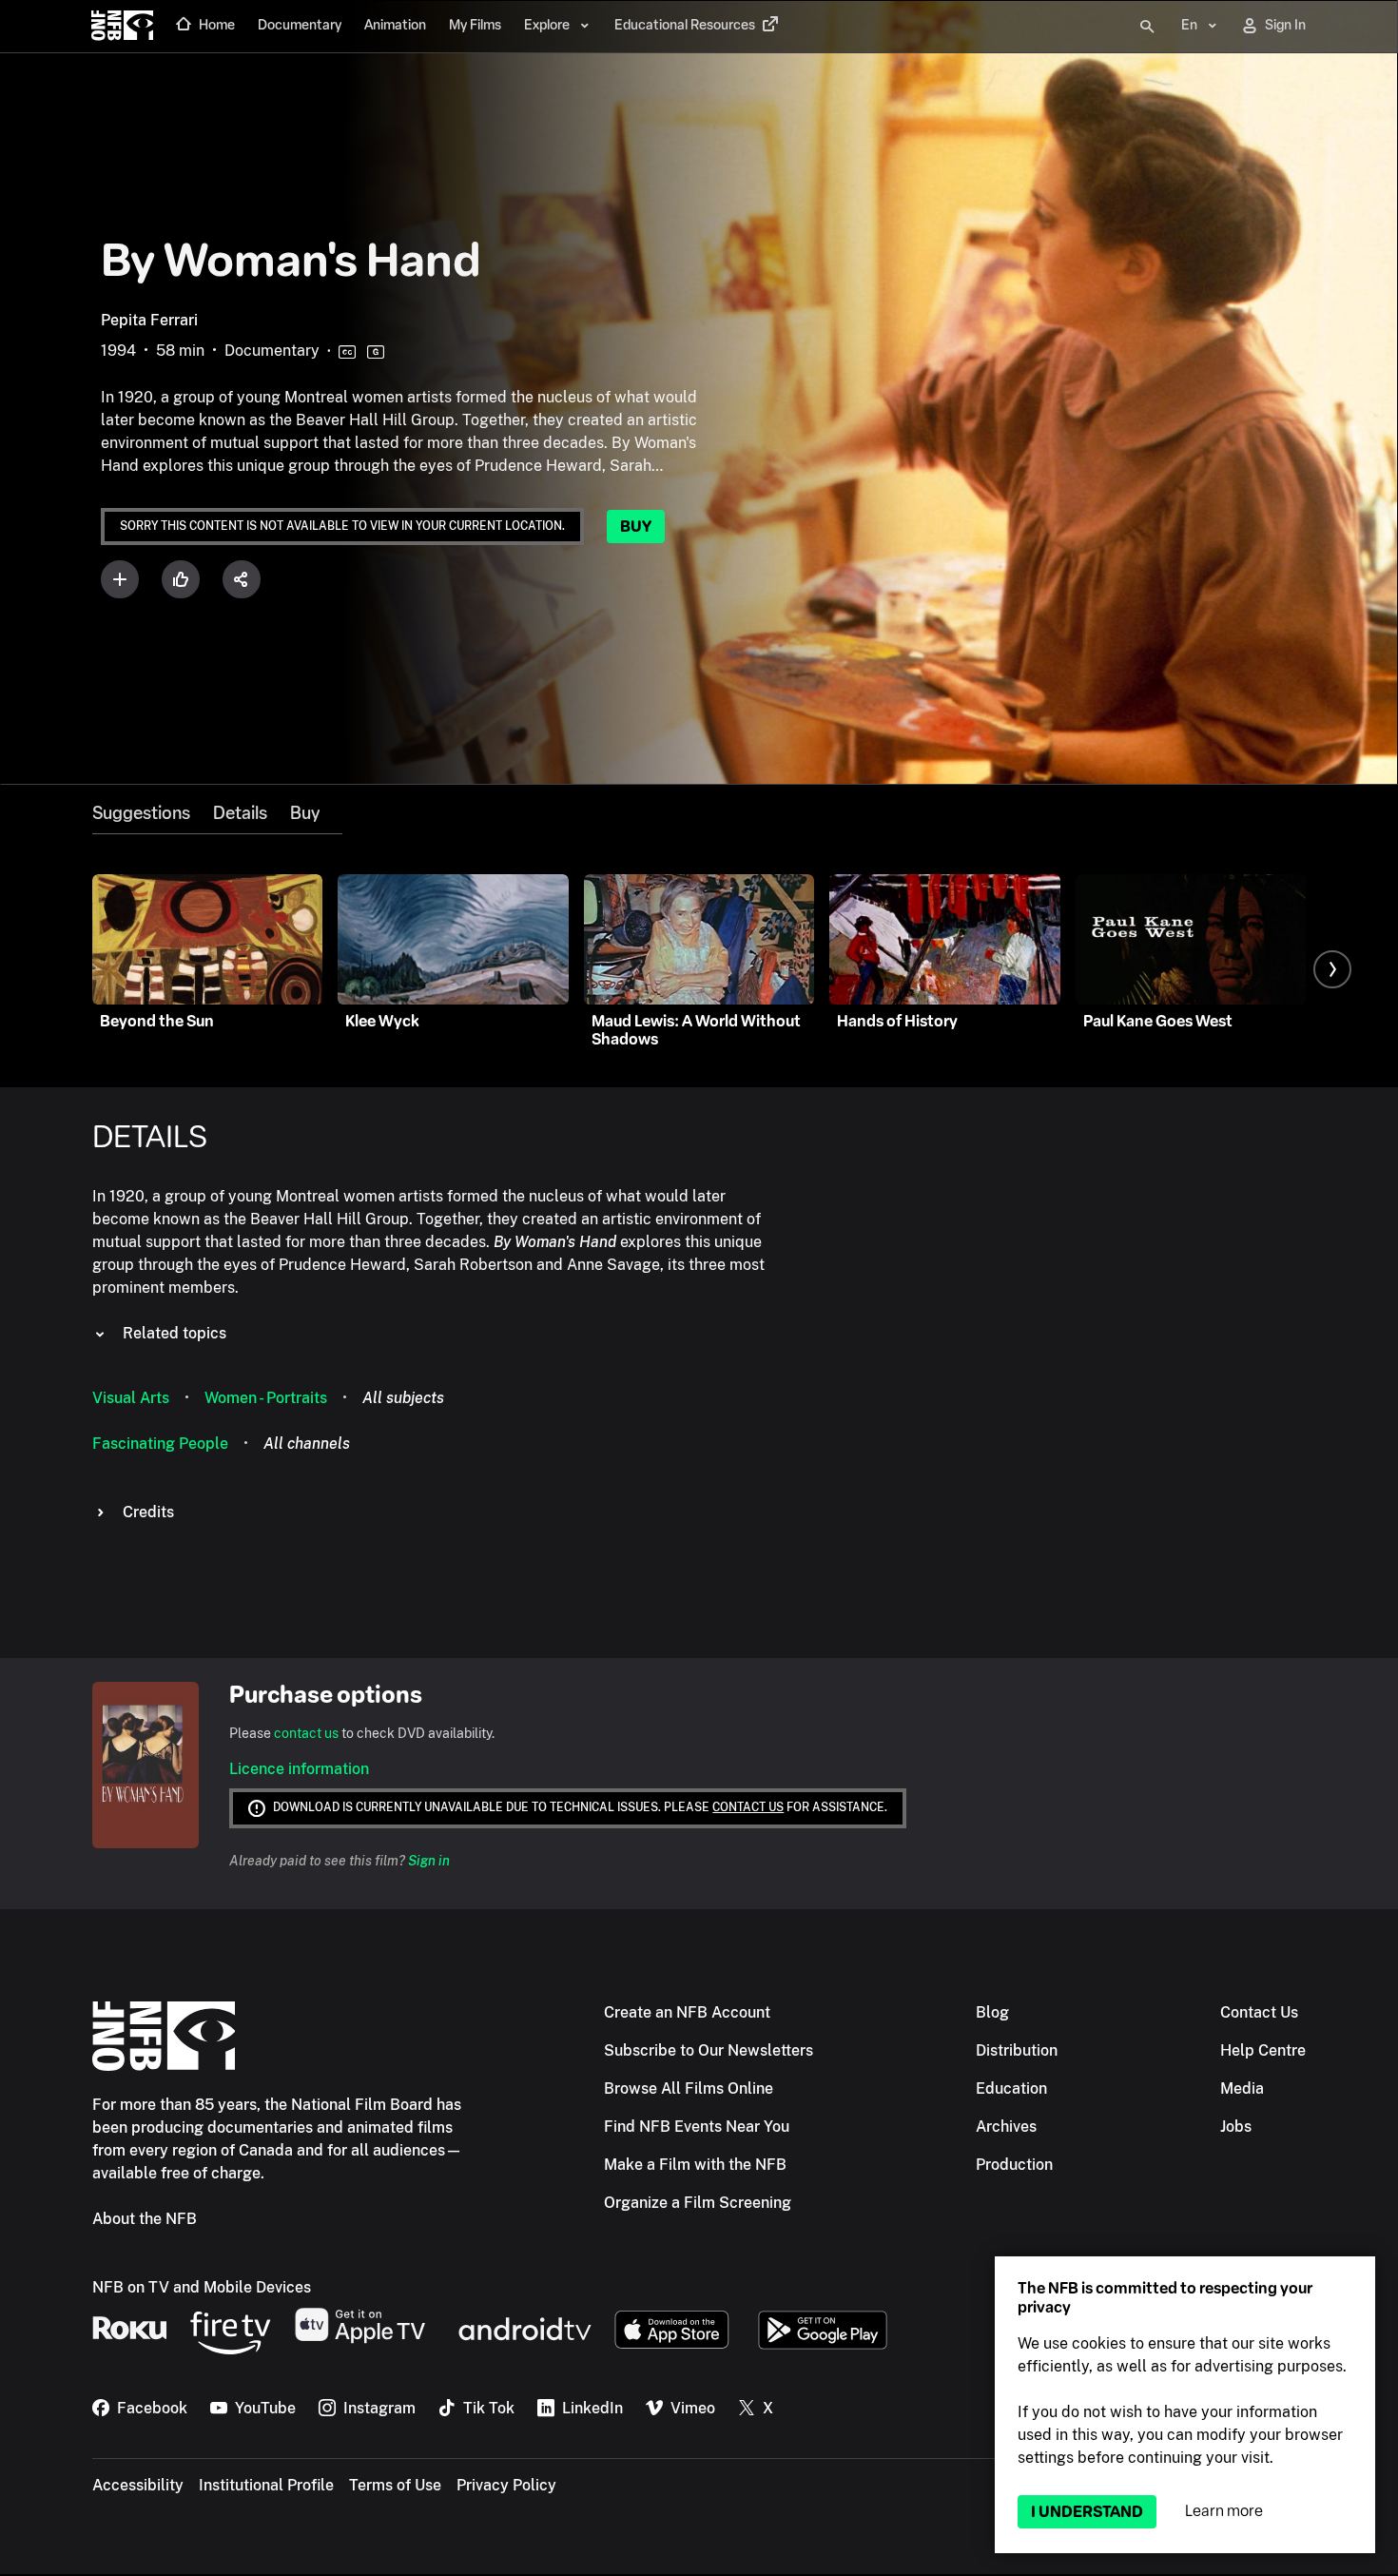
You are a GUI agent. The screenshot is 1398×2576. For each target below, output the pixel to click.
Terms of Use (395, 2485)
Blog (992, 2012)
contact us (306, 1733)
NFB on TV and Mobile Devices (202, 2287)
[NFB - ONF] (122, 27)
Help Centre (1263, 2050)
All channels (307, 1444)
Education (1011, 2088)
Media (1242, 2088)
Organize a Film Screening (698, 2203)
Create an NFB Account (687, 2012)
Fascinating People (160, 1444)
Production (1014, 2165)
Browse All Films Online (689, 2088)
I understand (1087, 2512)
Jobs (1236, 2127)
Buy (636, 527)
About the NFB (145, 2219)
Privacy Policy (506, 2485)
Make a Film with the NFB (695, 2165)
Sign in (429, 1861)
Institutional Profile (266, 2485)
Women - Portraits (266, 1398)
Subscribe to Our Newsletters (709, 2050)
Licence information (299, 1769)
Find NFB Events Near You (697, 2127)
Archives (1006, 2127)
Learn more (1224, 2511)
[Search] (1147, 27)
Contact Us (1259, 2012)
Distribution (1017, 2050)
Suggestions (141, 813)
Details (240, 813)
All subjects (403, 1398)
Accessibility (138, 2485)
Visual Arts (131, 1398)
